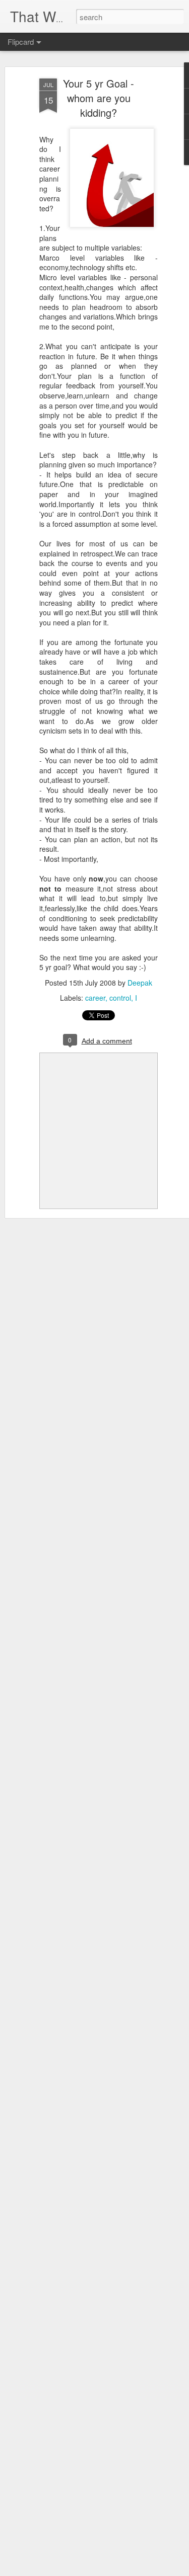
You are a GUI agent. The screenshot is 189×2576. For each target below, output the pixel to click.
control (120, 998)
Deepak (140, 983)
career (95, 998)
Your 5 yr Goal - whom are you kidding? (99, 98)
